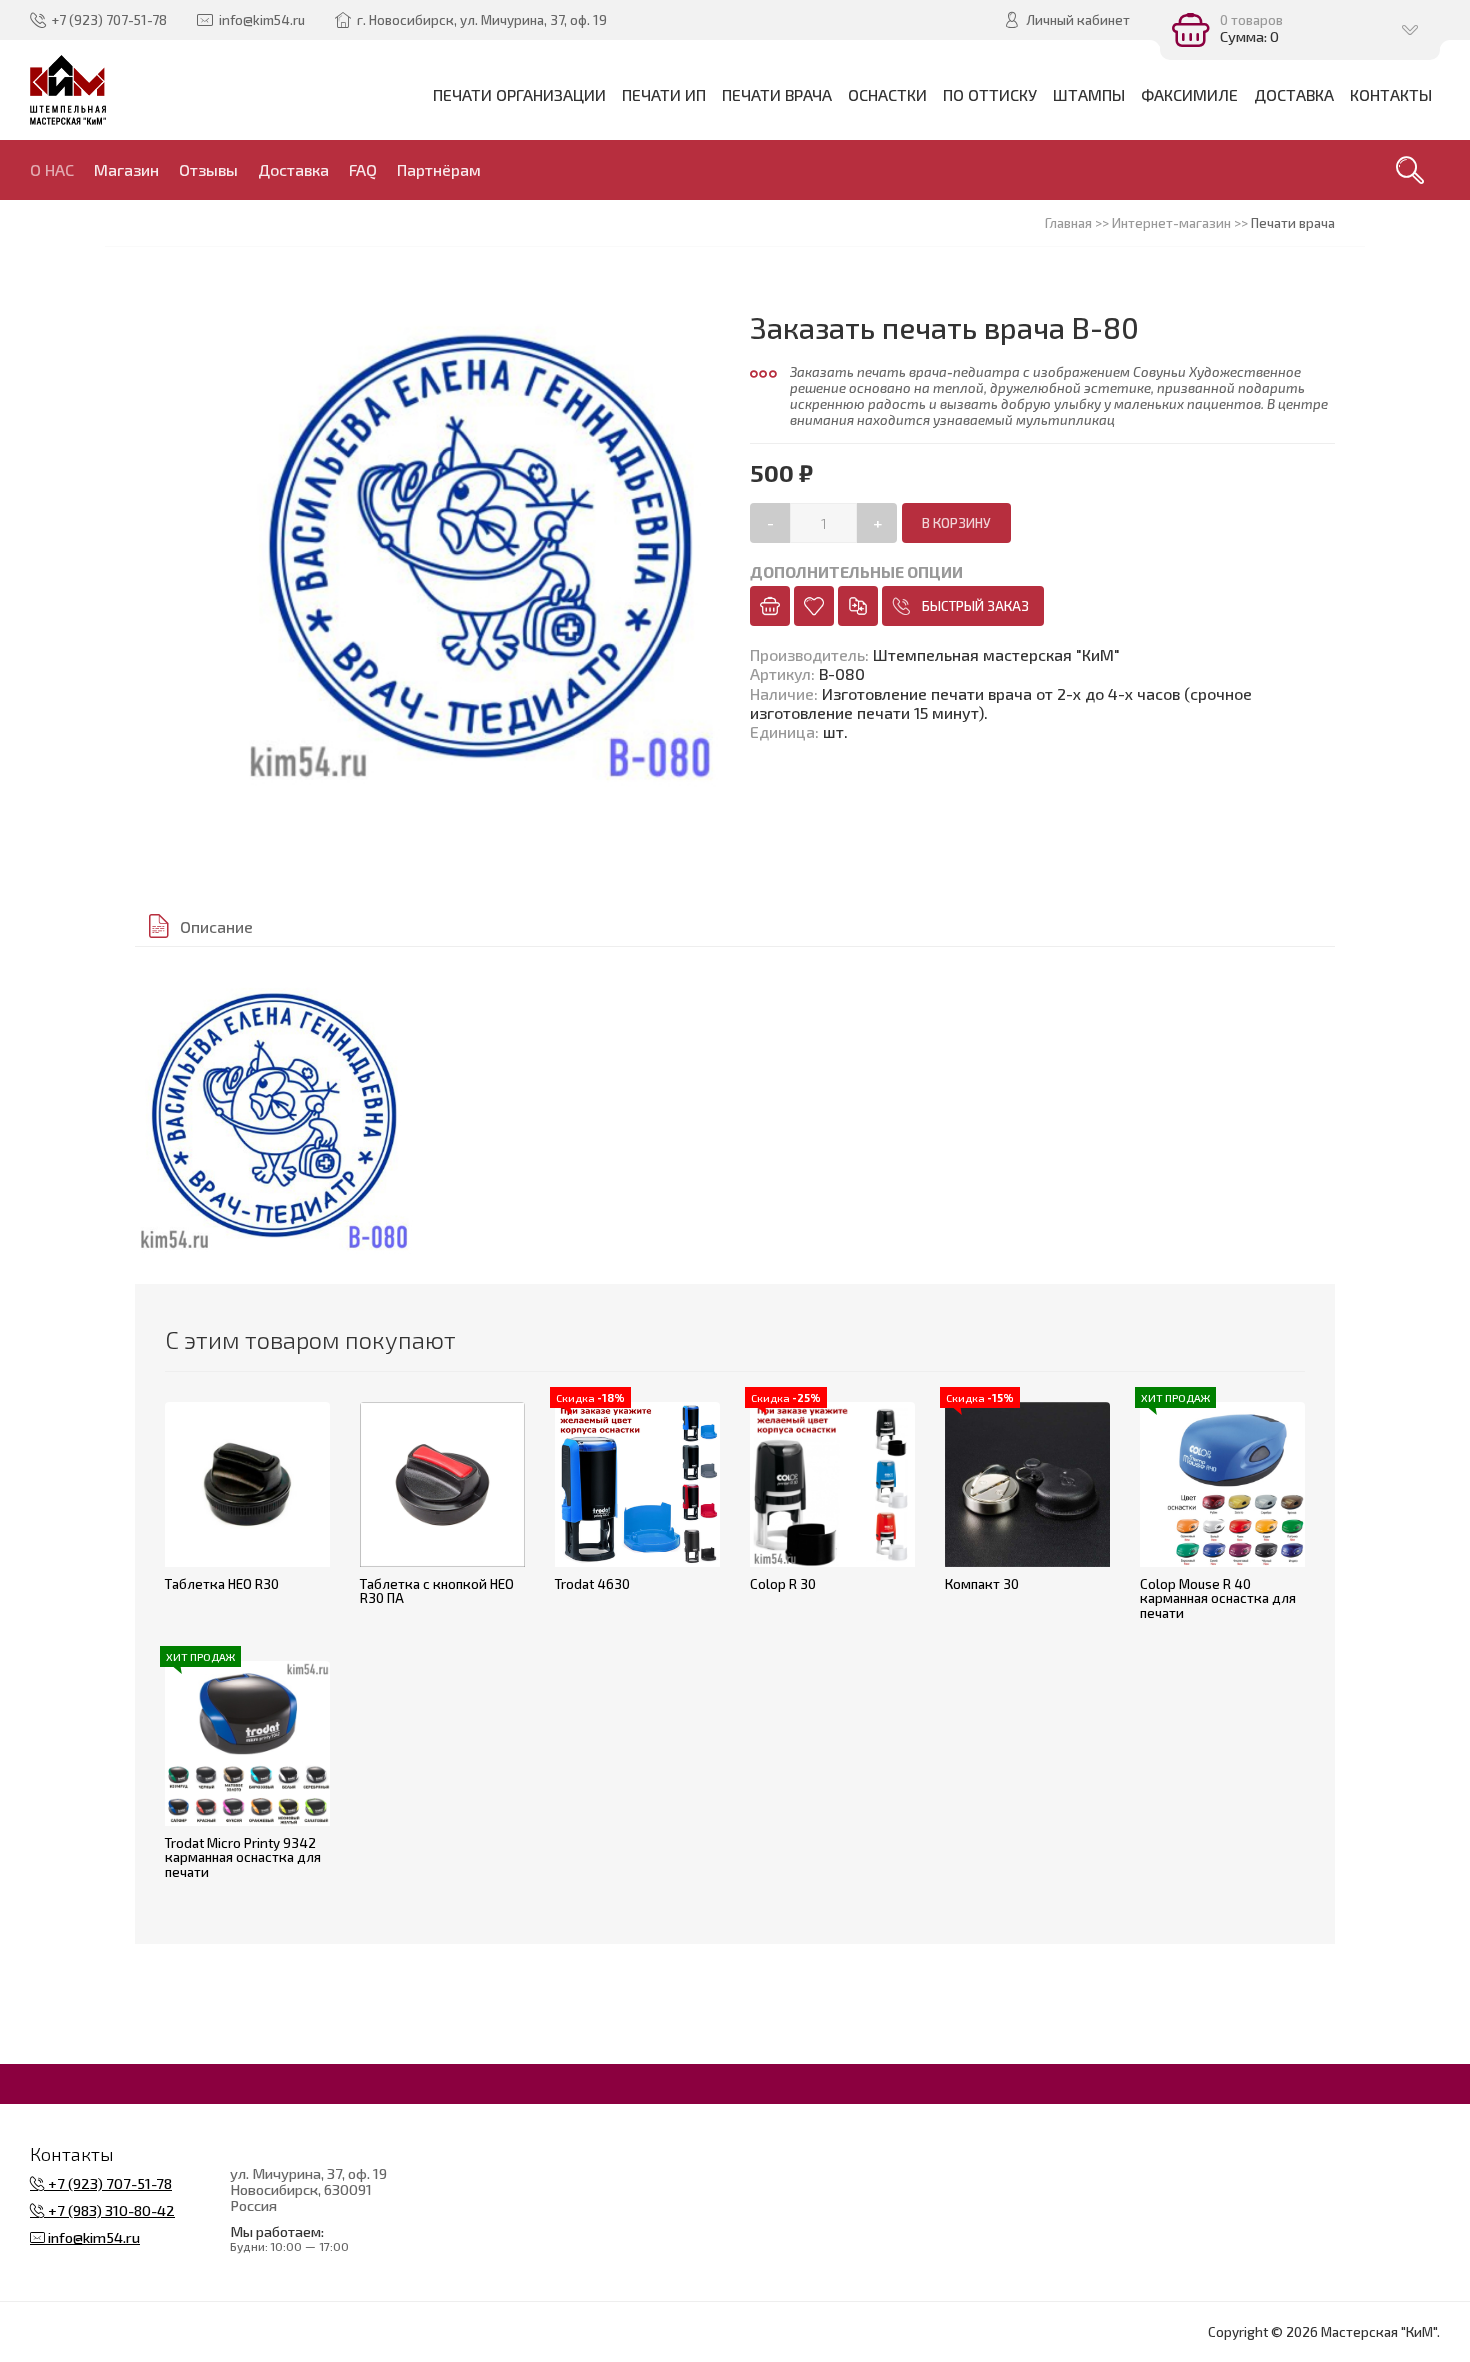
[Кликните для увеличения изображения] (274, 1116)
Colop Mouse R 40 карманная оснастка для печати (1218, 1598)
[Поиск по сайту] (1410, 170)
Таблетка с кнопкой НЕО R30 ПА (437, 1591)
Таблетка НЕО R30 (222, 1584)
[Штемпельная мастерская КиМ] (68, 90)
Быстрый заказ (975, 606)
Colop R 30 (783, 1584)
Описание (216, 926)
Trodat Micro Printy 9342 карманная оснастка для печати (243, 1857)
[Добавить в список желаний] (814, 606)
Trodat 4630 (592, 1584)
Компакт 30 (982, 1584)
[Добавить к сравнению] (858, 606)
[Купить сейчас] (770, 606)
